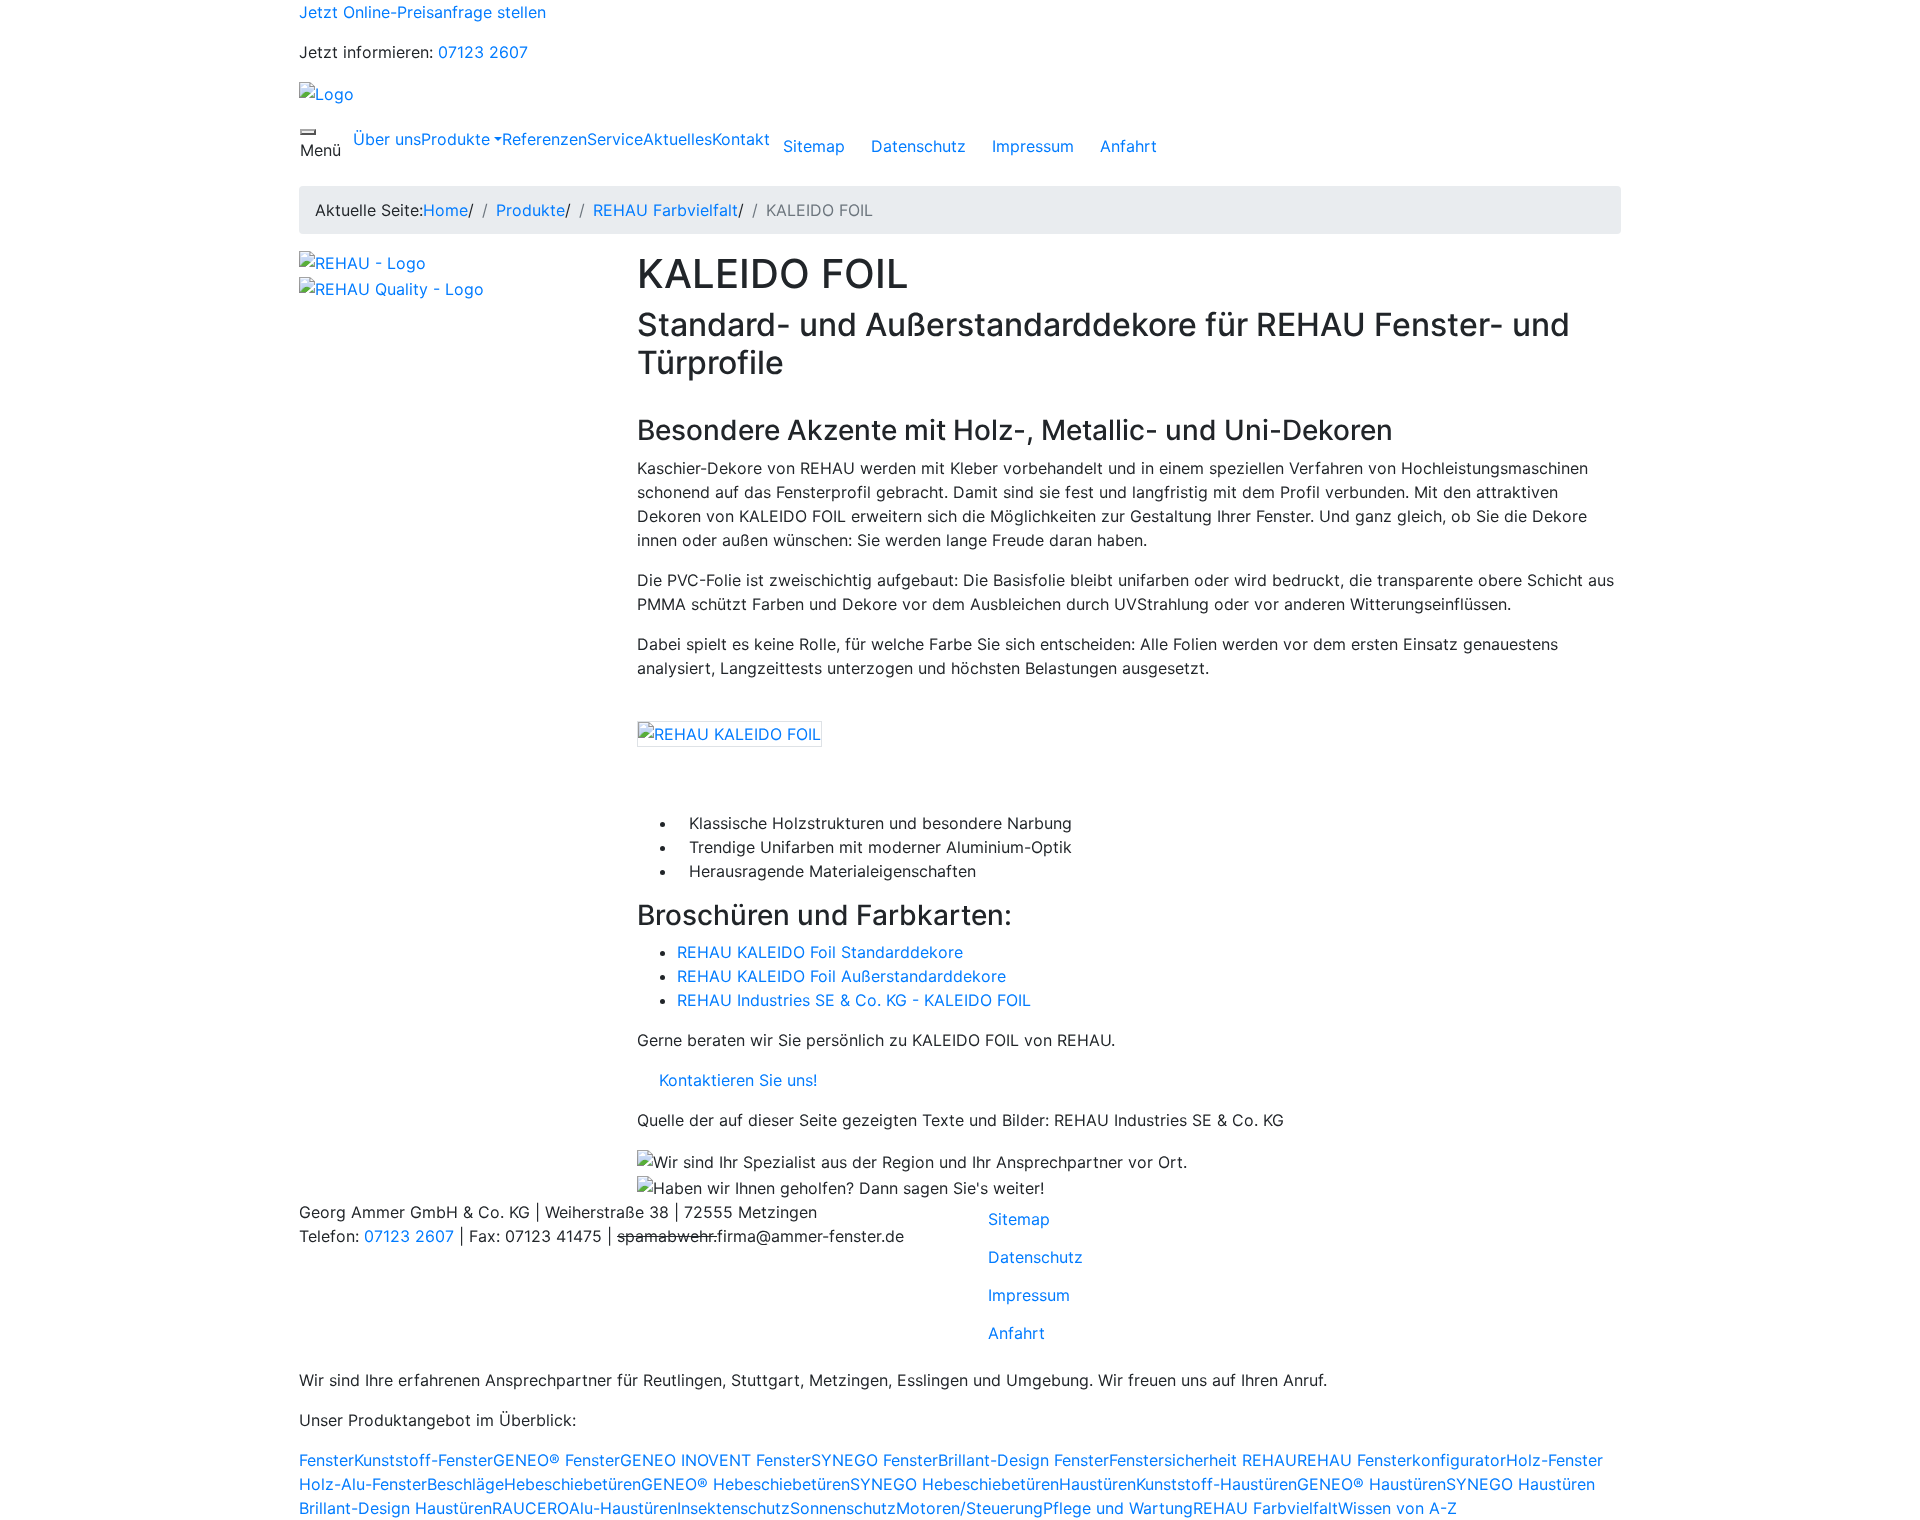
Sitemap (814, 146)
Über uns (387, 139)
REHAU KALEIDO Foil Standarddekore (820, 952)
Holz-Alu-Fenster (363, 1484)
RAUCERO (530, 1508)
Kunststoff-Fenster (423, 1460)
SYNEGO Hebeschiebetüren (954, 1484)
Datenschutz (918, 146)
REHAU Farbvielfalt (665, 210)
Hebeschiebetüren (572, 1484)
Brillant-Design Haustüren (395, 1508)
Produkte (455, 139)
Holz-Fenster (1554, 1460)
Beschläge (465, 1484)
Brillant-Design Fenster (1023, 1460)
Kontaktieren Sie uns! (733, 1080)
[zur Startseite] (326, 92)
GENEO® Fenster (556, 1460)
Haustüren (1097, 1484)
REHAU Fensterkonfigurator (1401, 1460)
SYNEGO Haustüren (1520, 1484)
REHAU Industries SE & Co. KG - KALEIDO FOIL (854, 1000)
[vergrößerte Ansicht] (729, 732)
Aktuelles (677, 139)
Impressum (1033, 146)
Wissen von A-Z (1397, 1508)
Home (445, 210)
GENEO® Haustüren (1371, 1484)
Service (615, 139)
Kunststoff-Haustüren (1216, 1484)
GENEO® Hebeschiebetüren (745, 1484)
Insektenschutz (733, 1508)
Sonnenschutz (843, 1508)
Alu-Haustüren (623, 1508)
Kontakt (741, 139)
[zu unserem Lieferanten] (362, 262)
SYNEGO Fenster (874, 1460)
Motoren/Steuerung (969, 1508)
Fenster (326, 1460)
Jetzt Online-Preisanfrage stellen (422, 12)
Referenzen (544, 139)
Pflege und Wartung (1118, 1508)
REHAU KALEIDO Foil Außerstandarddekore (841, 976)
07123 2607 (483, 52)
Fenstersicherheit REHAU (1203, 1460)
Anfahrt (1128, 146)
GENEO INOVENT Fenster (715, 1460)
